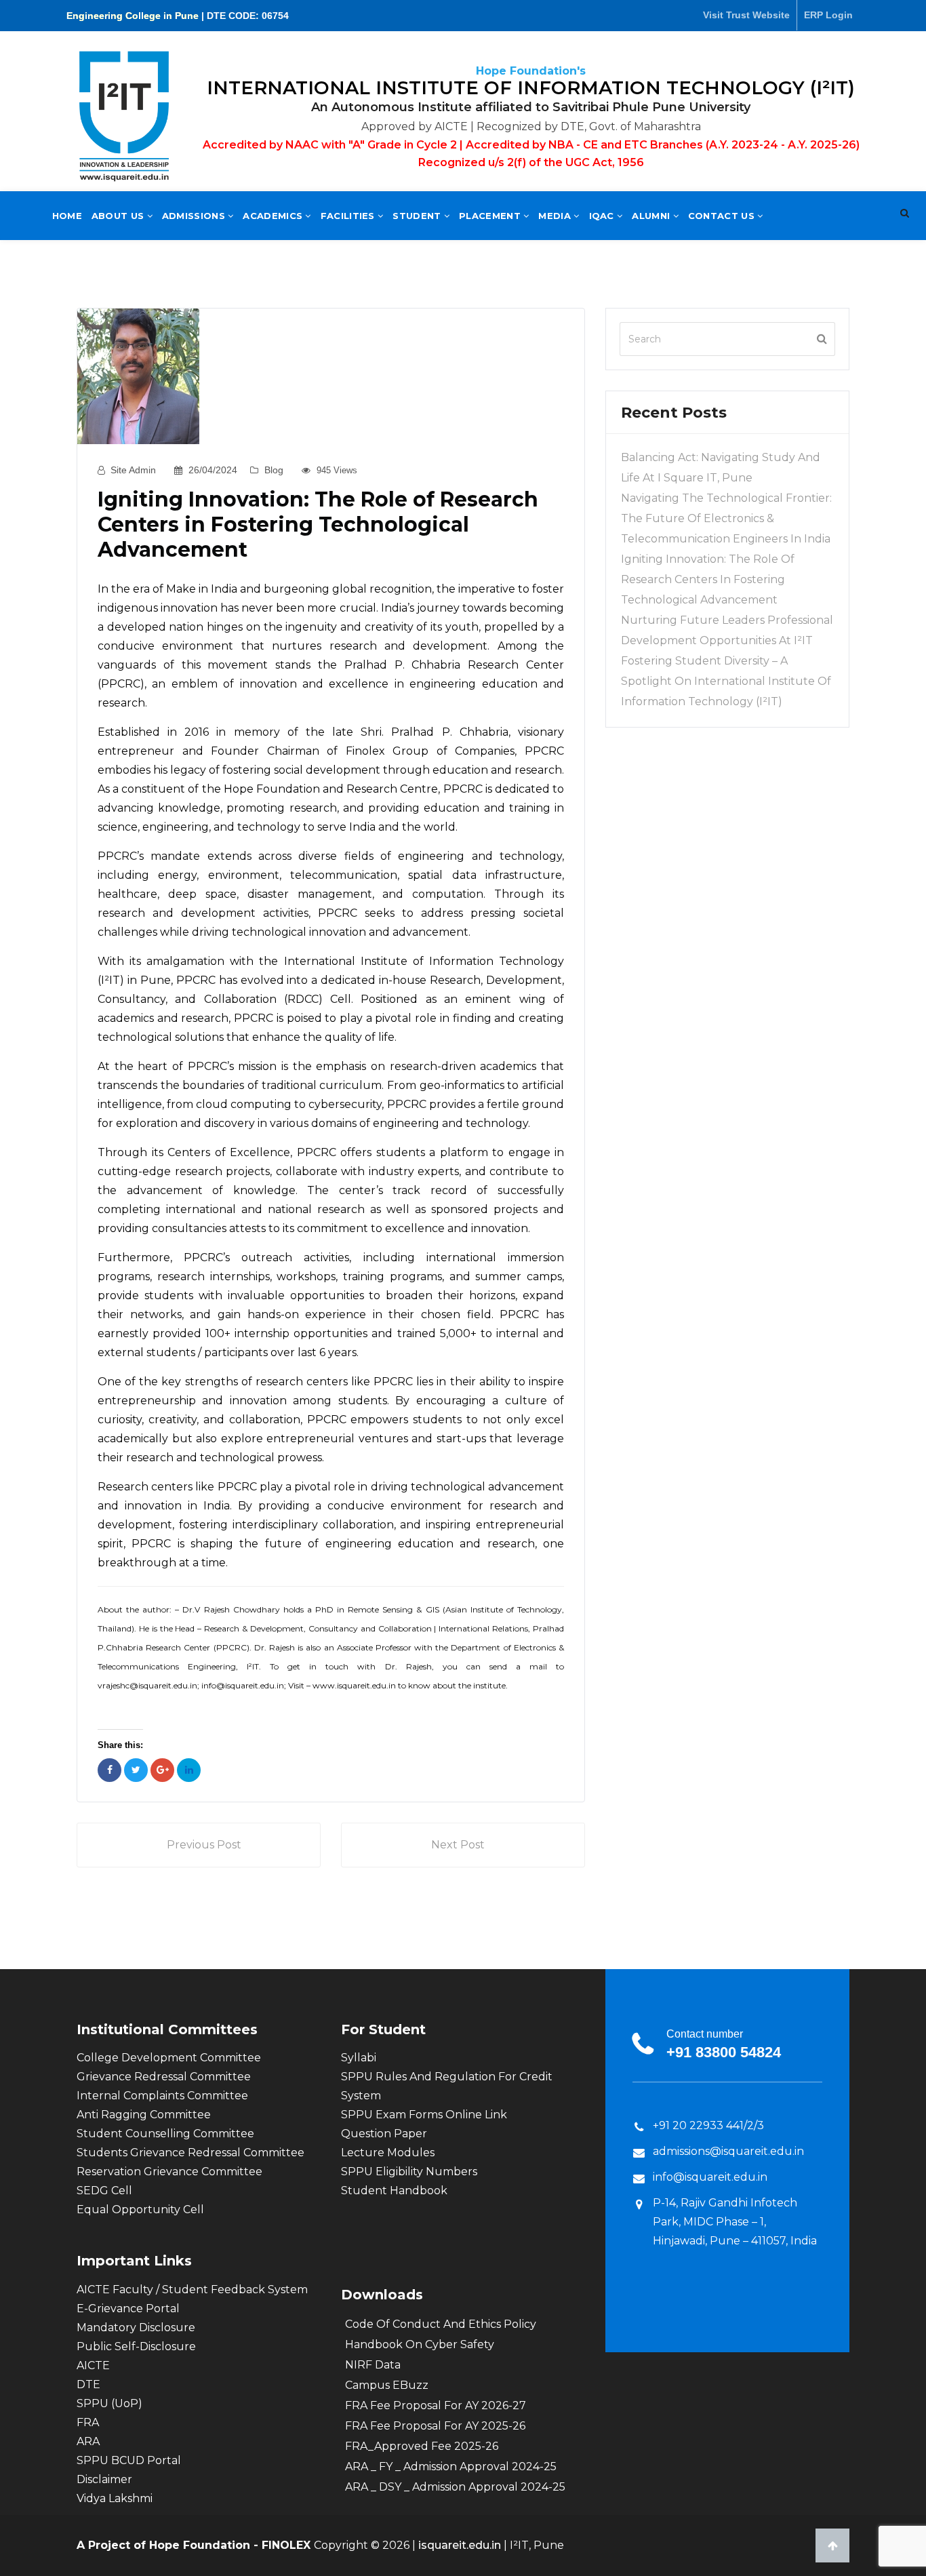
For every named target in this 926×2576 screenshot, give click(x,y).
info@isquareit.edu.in (710, 2177)
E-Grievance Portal (128, 2309)
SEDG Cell (104, 2191)
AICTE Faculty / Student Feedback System (192, 2290)
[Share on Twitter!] (136, 1770)
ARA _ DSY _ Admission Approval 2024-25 (455, 2487)
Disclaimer (104, 2479)
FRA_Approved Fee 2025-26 (422, 2446)
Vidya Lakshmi (115, 2498)
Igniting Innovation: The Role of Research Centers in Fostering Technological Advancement (708, 579)
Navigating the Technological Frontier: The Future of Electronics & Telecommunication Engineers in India (726, 518)
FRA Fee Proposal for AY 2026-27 (436, 2405)
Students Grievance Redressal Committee (190, 2153)
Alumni (652, 216)
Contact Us (723, 216)
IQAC (603, 216)
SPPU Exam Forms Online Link (424, 2115)
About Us (119, 216)
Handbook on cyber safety (420, 2344)
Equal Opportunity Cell (140, 2210)
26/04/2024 (213, 470)
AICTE (93, 2365)
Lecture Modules (388, 2153)
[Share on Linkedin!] (189, 1770)
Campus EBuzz (387, 2385)
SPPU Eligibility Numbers (409, 2172)
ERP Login (828, 15)
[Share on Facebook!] (109, 1770)
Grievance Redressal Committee (164, 2077)
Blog (274, 470)
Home (67, 216)
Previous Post (204, 1845)
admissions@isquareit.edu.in (728, 2151)
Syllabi (359, 2058)
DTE (88, 2384)
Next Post (458, 1845)
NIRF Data (373, 2365)
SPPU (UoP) (109, 2403)
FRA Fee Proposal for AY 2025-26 (435, 2426)
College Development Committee (169, 2058)
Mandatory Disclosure (136, 2327)
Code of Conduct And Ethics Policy (441, 2324)
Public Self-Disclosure (136, 2346)
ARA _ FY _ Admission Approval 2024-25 (451, 2466)
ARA (88, 2441)
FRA (88, 2422)
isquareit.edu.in (461, 2545)
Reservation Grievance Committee (169, 2172)
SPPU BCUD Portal (129, 2460)
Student (418, 216)
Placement (491, 216)
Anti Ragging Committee (144, 2115)
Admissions (195, 216)
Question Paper (384, 2134)
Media (556, 216)
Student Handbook (394, 2191)
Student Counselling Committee (165, 2134)
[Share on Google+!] (162, 1770)
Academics (274, 216)
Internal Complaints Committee (162, 2096)
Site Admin (133, 470)
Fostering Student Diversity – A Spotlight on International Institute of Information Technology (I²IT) (726, 681)
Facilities (349, 216)
